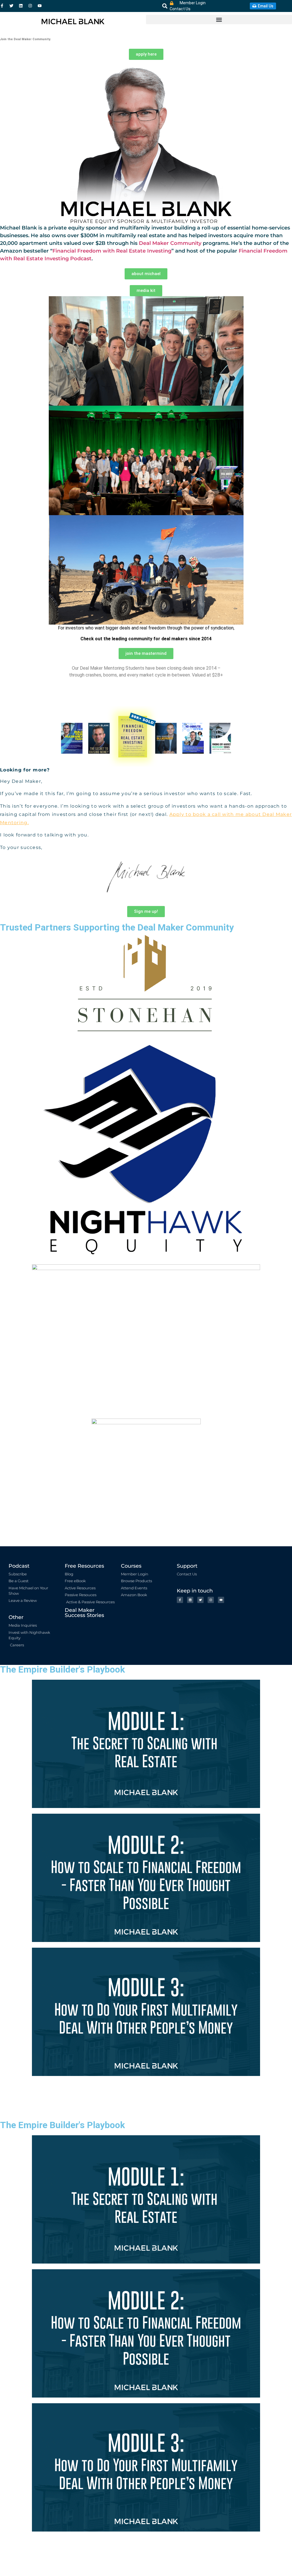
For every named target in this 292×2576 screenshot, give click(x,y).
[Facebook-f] (2, 6)
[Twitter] (11, 6)
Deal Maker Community (170, 243)
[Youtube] (40, 6)
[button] (165, 6)
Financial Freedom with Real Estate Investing (112, 251)
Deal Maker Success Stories (84, 1613)
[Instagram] (30, 6)
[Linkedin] (21, 6)
